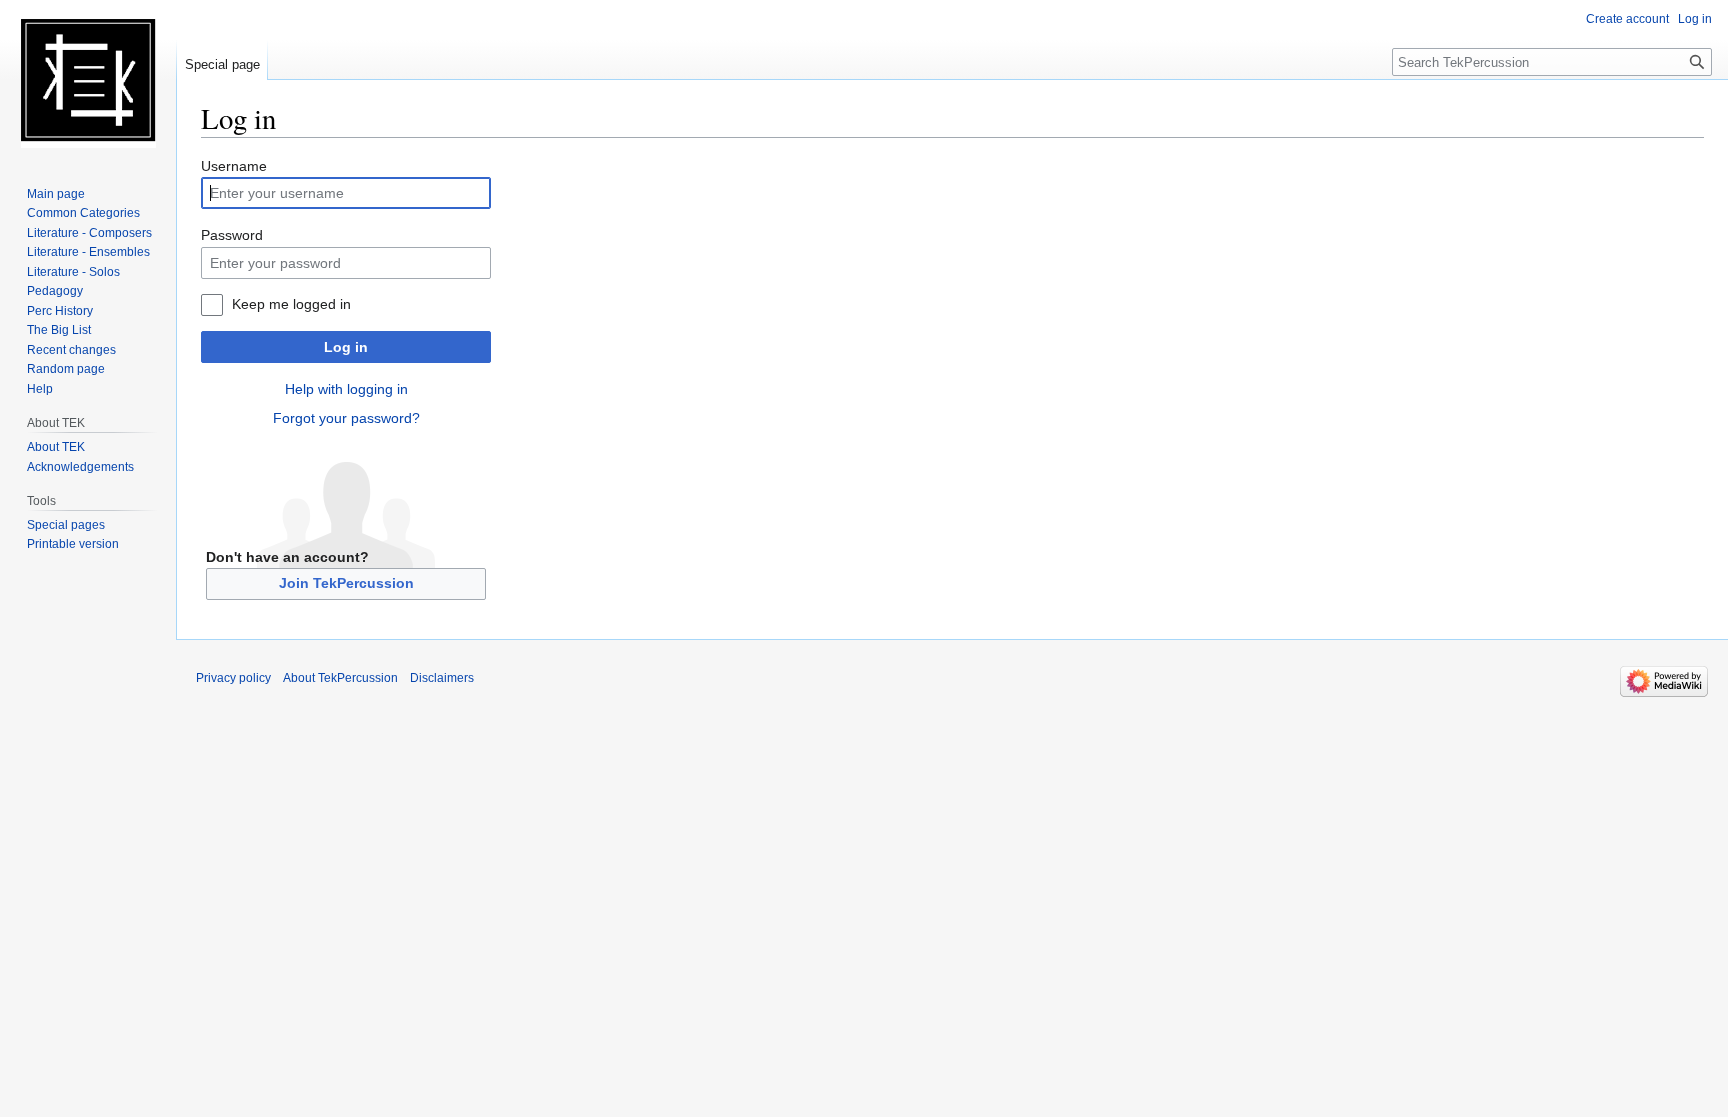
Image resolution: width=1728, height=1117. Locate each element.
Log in (346, 347)
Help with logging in (346, 389)
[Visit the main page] (88, 80)
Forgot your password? (346, 418)
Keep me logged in (291, 304)
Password (232, 235)
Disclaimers (442, 678)
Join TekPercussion (346, 583)
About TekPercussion (340, 678)
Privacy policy (233, 678)
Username (234, 166)
